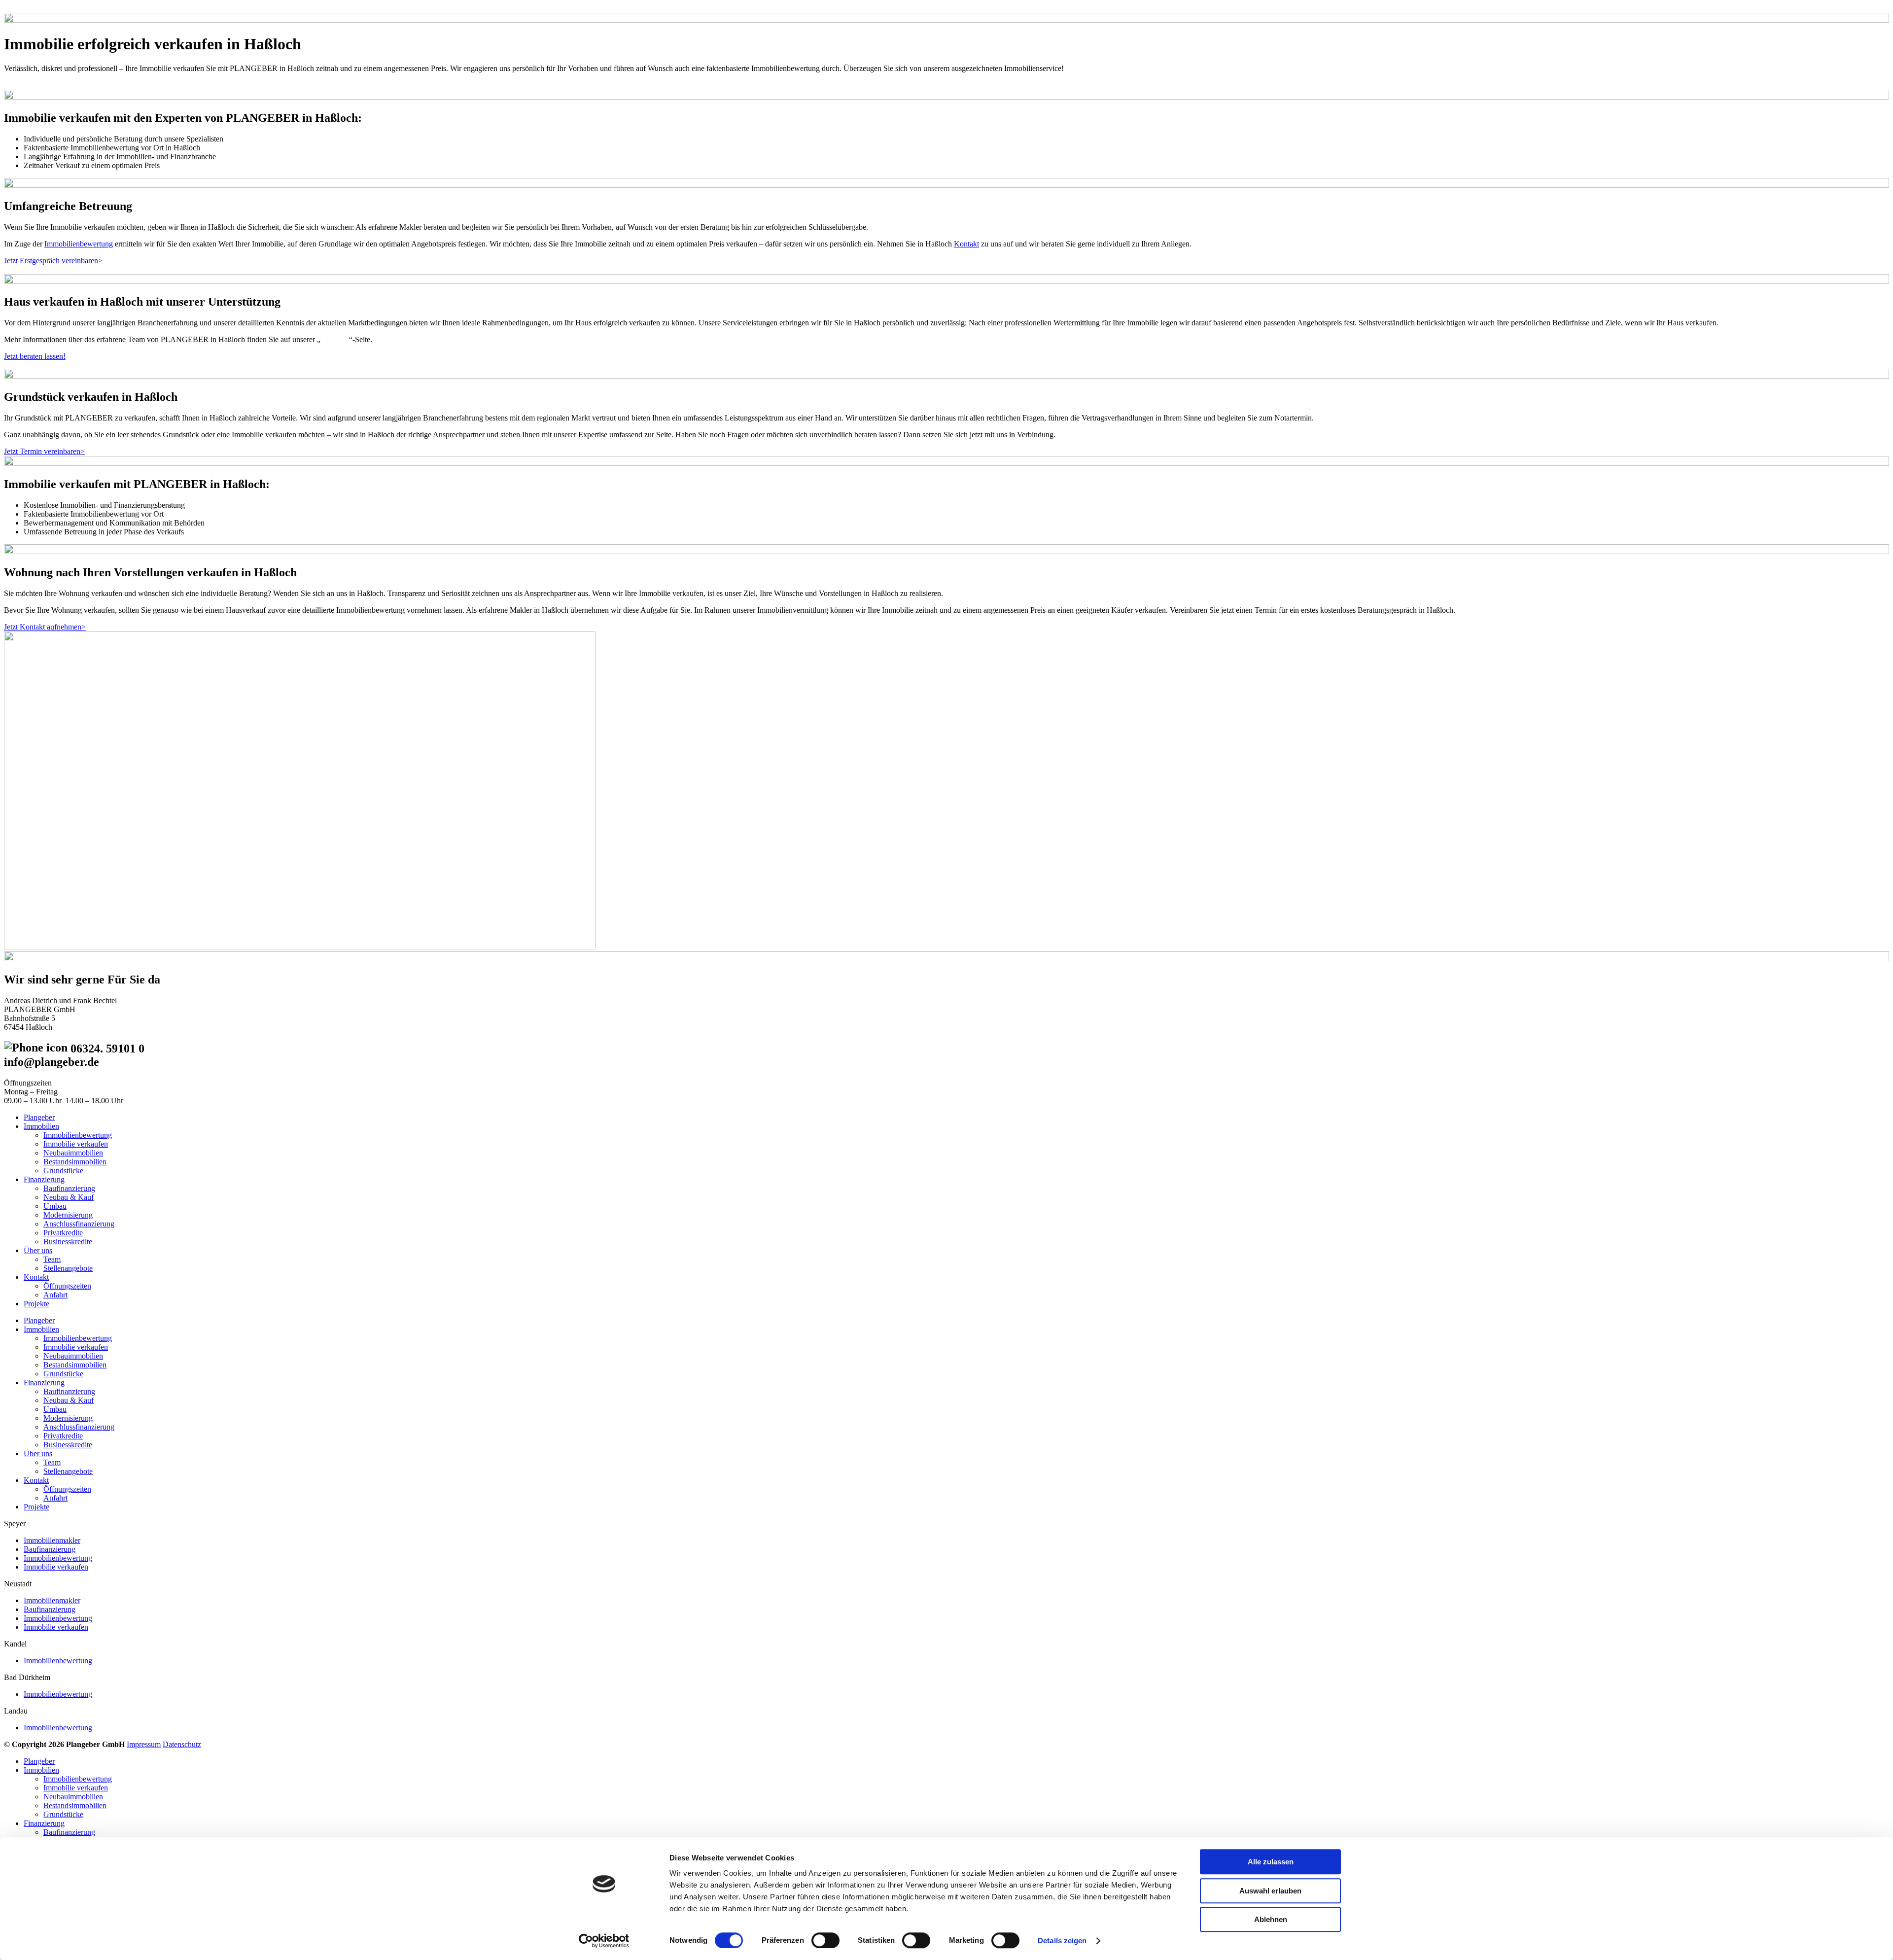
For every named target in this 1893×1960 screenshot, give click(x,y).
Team (52, 1259)
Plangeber (39, 1117)
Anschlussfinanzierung (79, 1224)
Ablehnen (1271, 1919)
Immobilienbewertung (79, 244)
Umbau (55, 1206)
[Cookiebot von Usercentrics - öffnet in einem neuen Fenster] (604, 1941)
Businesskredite (68, 1242)
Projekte (36, 1304)
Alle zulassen (1271, 1862)
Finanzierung (44, 1179)
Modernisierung (68, 1215)
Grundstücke (63, 1171)
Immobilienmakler (52, 1540)
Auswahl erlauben (1270, 1891)
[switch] (825, 1940)
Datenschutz (182, 1744)
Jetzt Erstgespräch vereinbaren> (53, 261)
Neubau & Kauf (69, 1197)
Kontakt (966, 244)
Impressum (144, 1744)
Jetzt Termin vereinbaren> (44, 451)
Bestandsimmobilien (75, 1162)
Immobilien (41, 1126)
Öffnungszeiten (67, 1286)
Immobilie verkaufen (76, 1144)
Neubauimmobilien (73, 1153)
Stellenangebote (68, 1268)
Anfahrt (55, 1295)
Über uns (335, 339)
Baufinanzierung (69, 1188)
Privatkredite (63, 1233)
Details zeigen (1062, 1941)
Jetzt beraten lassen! (35, 356)
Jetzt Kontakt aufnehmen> (45, 627)
